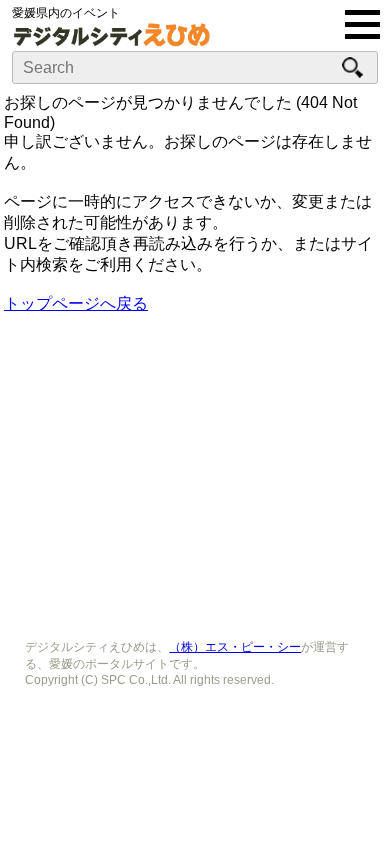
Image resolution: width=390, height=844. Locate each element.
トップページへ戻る (76, 303)
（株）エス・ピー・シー (235, 647)
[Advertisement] (195, 470)
